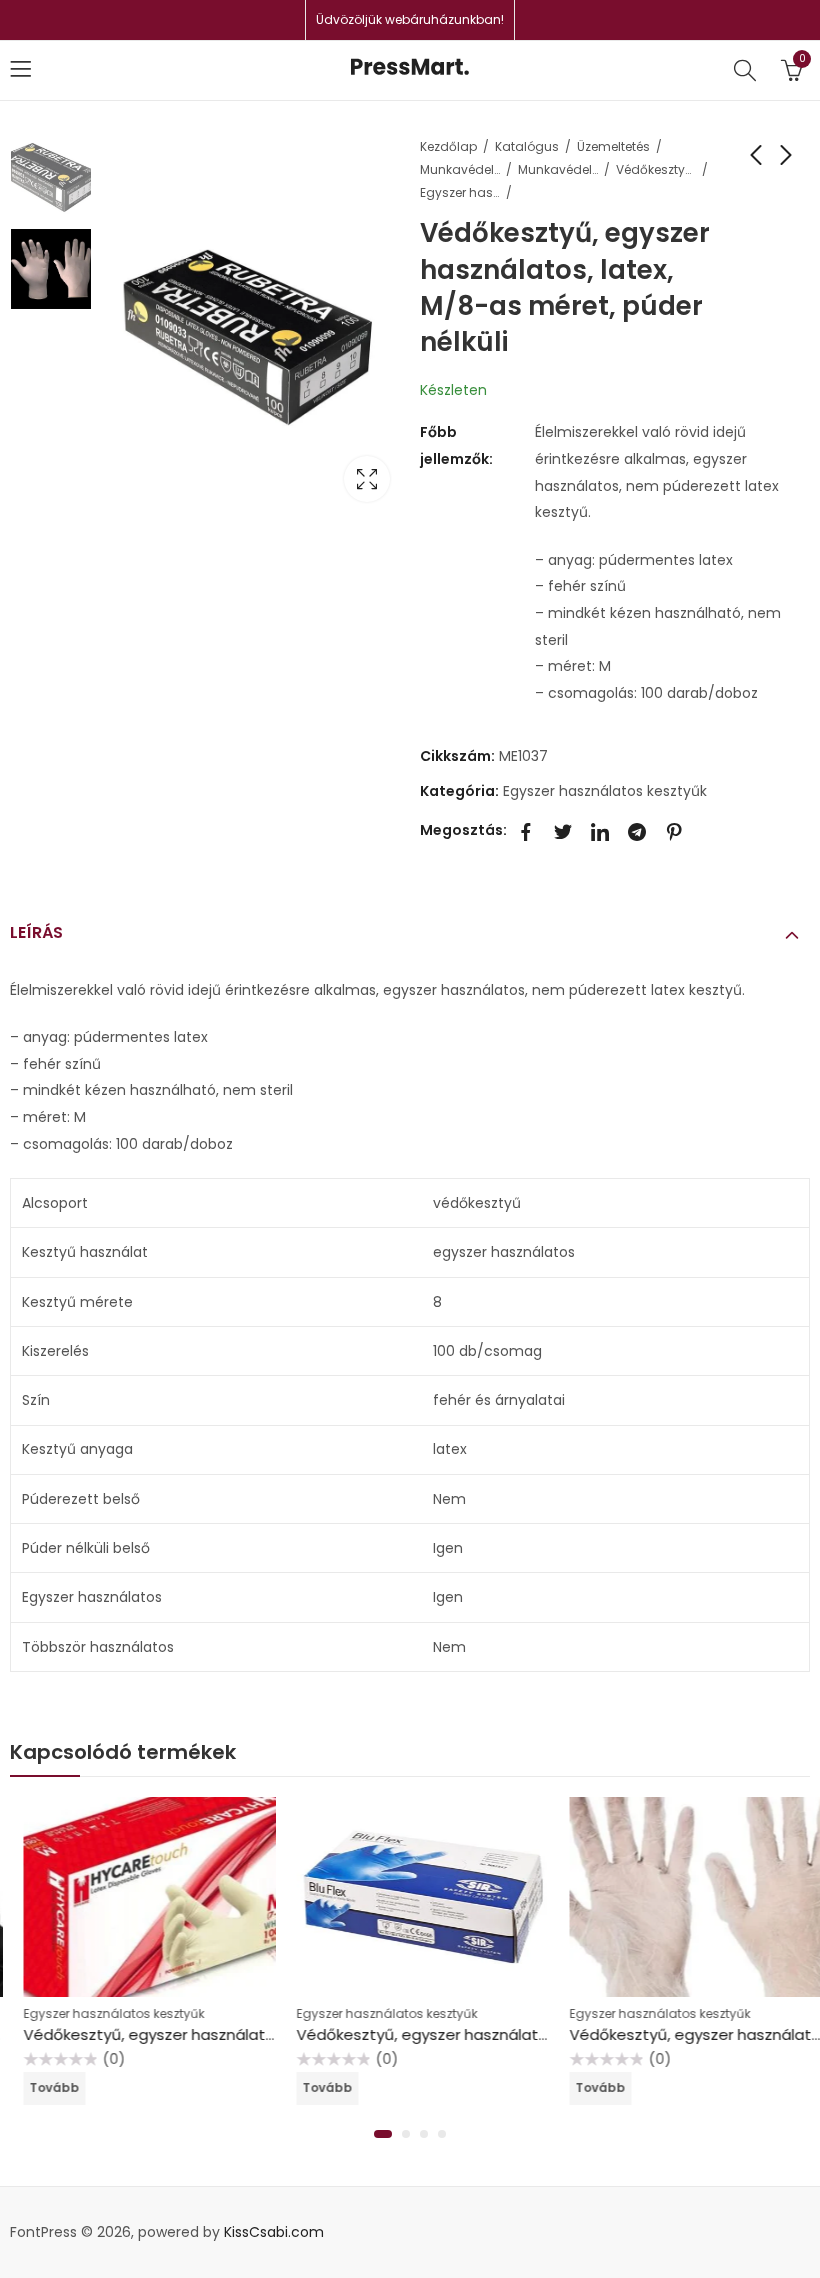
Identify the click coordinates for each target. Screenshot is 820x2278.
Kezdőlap (448, 146)
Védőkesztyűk (656, 169)
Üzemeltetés (613, 146)
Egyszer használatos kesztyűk (460, 192)
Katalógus (527, 146)
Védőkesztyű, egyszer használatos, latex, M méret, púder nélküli (247, 2034)
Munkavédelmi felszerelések (558, 169)
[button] (383, 2134)
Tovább (42, 2087)
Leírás (36, 932)
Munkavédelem (460, 169)
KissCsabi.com (274, 2232)
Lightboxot (367, 479)
